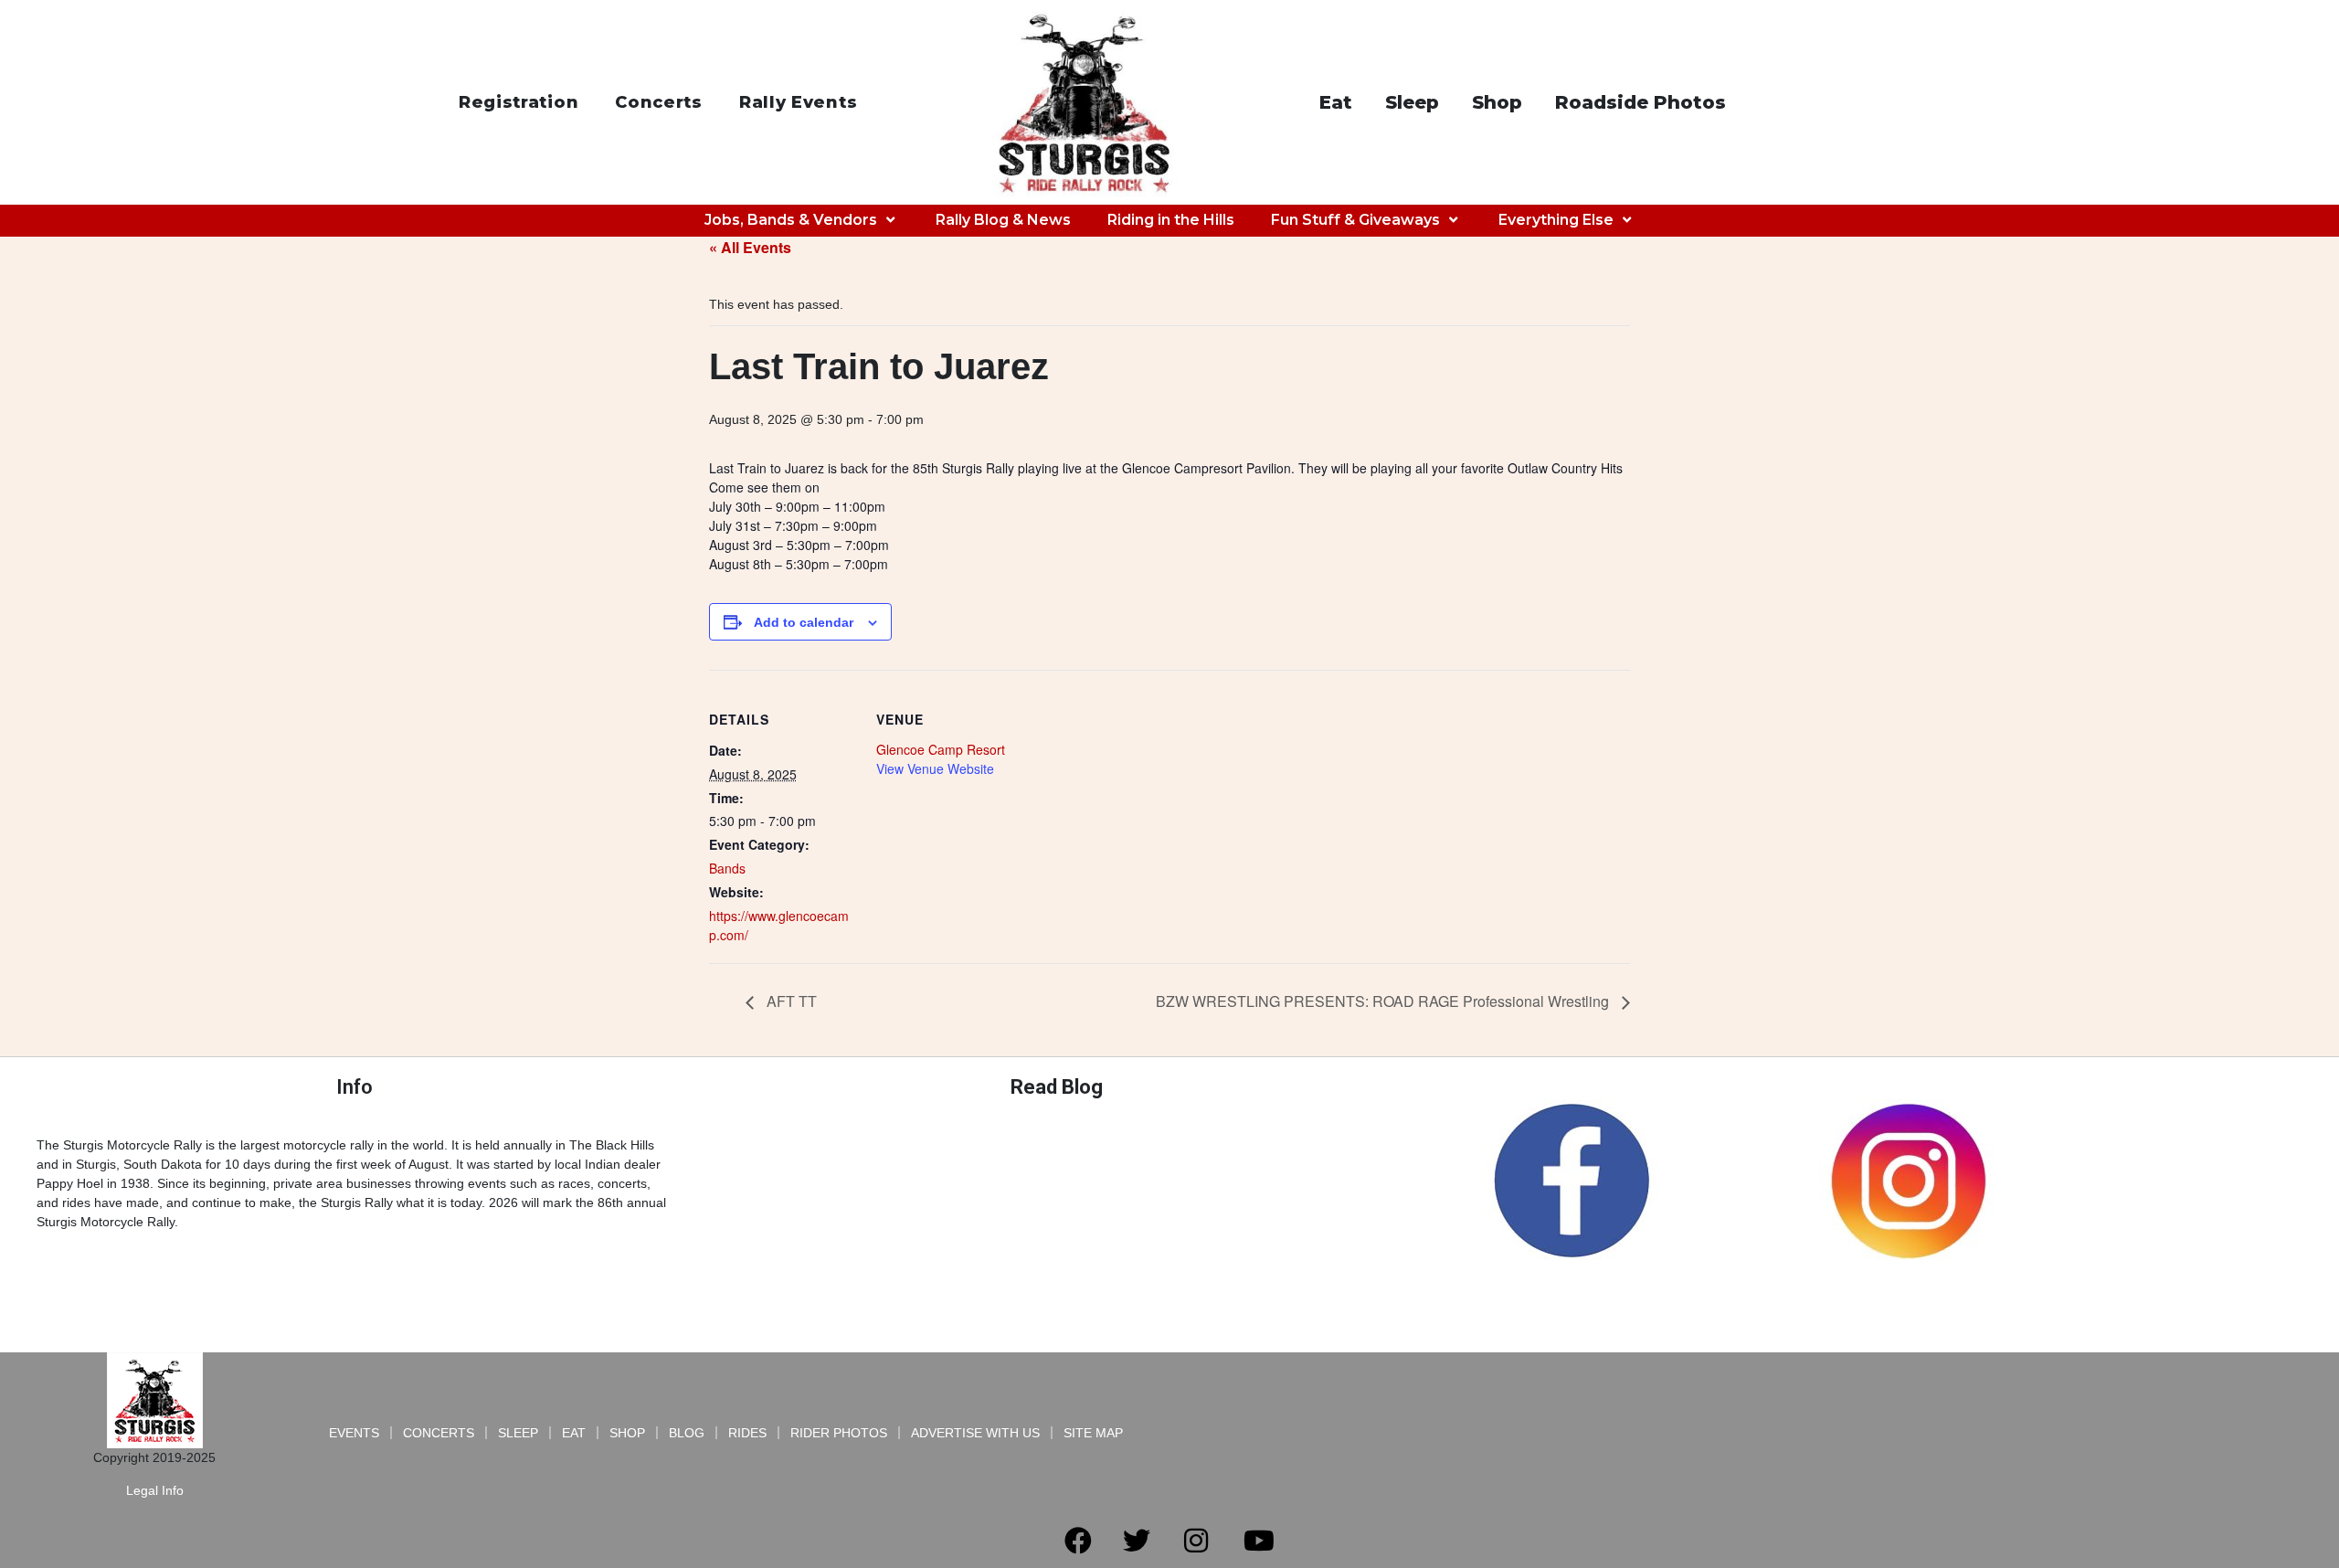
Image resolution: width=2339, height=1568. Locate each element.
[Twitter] (1137, 1541)
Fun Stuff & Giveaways (1355, 220)
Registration (519, 102)
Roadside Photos (1640, 102)
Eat (1336, 102)
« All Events (750, 247)
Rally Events (798, 102)
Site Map (1093, 1433)
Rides (747, 1433)
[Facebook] (1078, 1541)
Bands (727, 868)
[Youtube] (1259, 1541)
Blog (687, 1433)
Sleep (1412, 102)
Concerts (659, 102)
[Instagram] (1196, 1541)
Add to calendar (804, 622)
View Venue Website (935, 768)
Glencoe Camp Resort (941, 749)
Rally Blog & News (1003, 220)
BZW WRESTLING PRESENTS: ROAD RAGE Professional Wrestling (1384, 1001)
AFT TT (790, 1001)
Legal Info (155, 1490)
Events (354, 1433)
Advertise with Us (975, 1433)
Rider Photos (839, 1433)
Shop (1497, 102)
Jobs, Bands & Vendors (791, 220)
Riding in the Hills (1171, 220)
